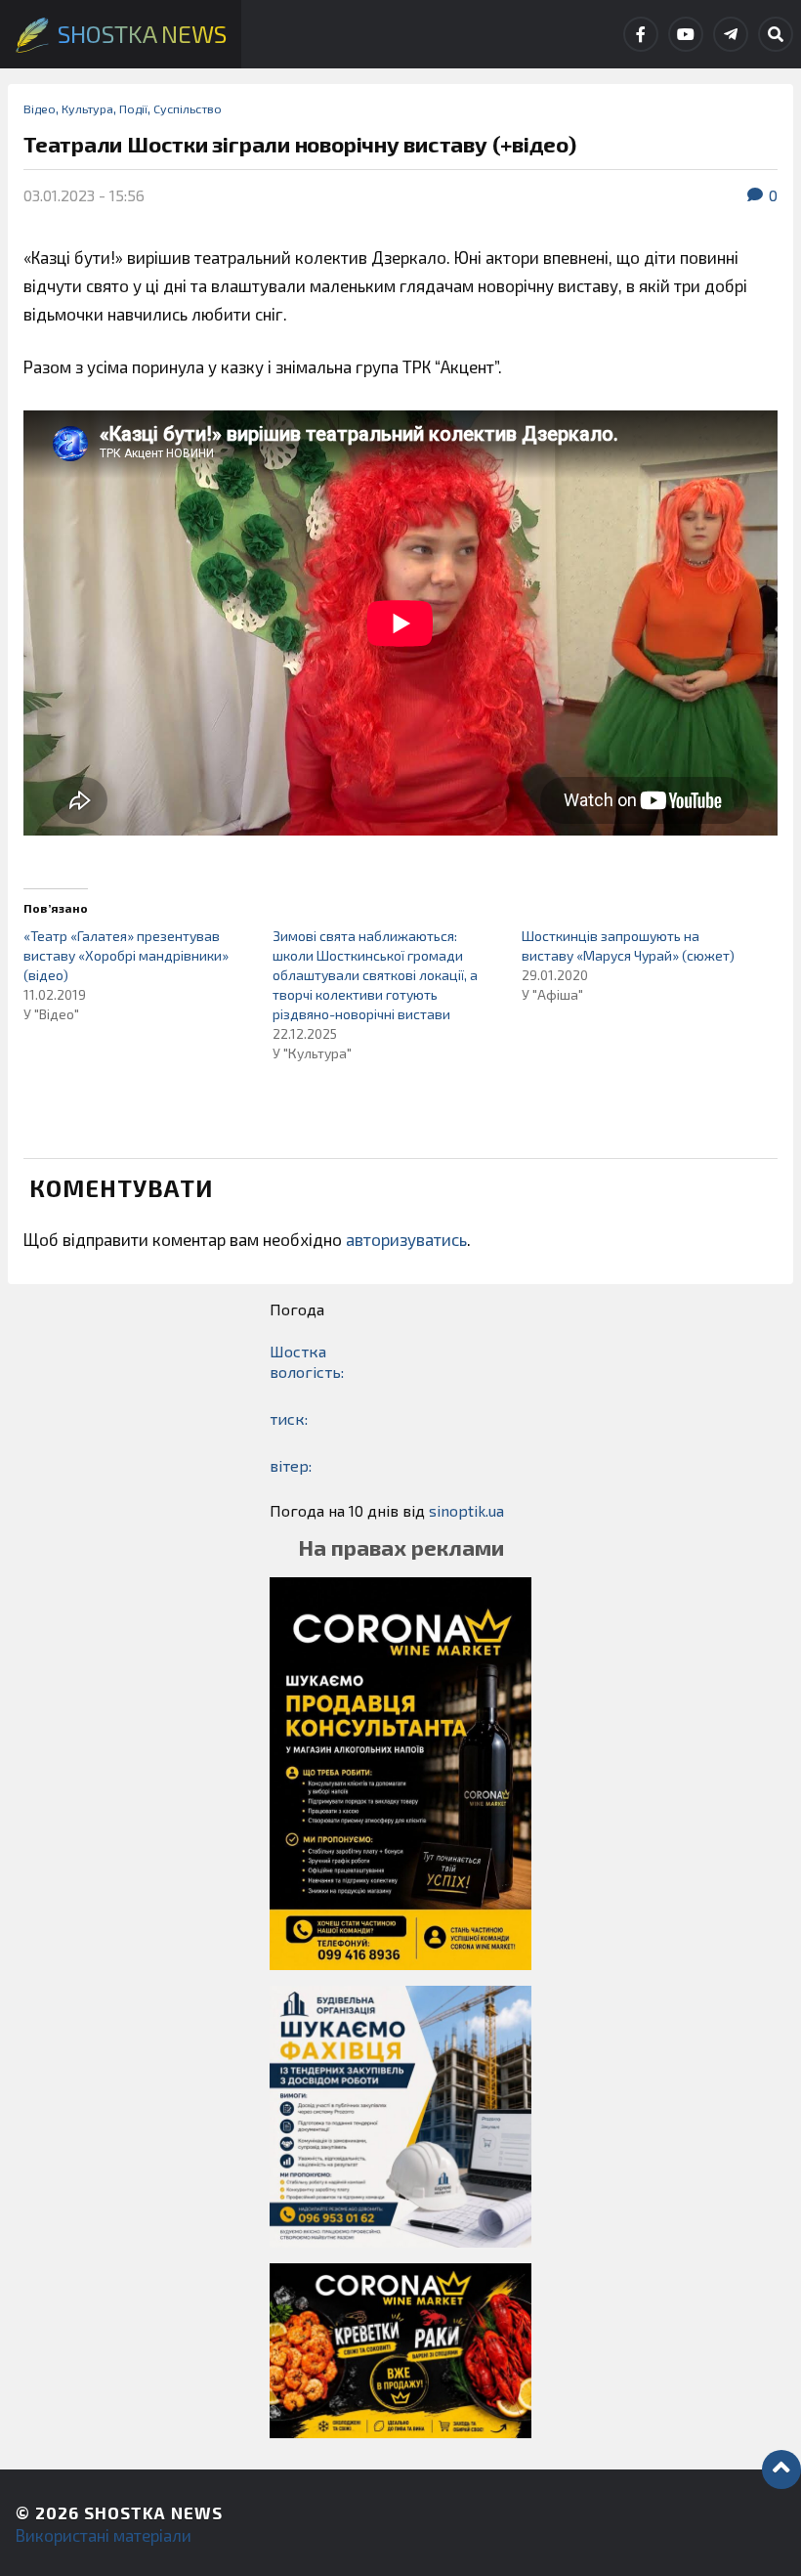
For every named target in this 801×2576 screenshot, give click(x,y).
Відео (40, 108)
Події (133, 108)
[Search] (776, 34)
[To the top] (781, 2469)
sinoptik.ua (466, 1510)
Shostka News (153, 2512)
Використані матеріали (104, 2535)
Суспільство (188, 108)
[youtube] (686, 34)
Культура (87, 108)
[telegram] (731, 34)
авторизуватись (406, 1239)
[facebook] (641, 34)
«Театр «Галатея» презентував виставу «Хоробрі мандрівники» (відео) (126, 955)
